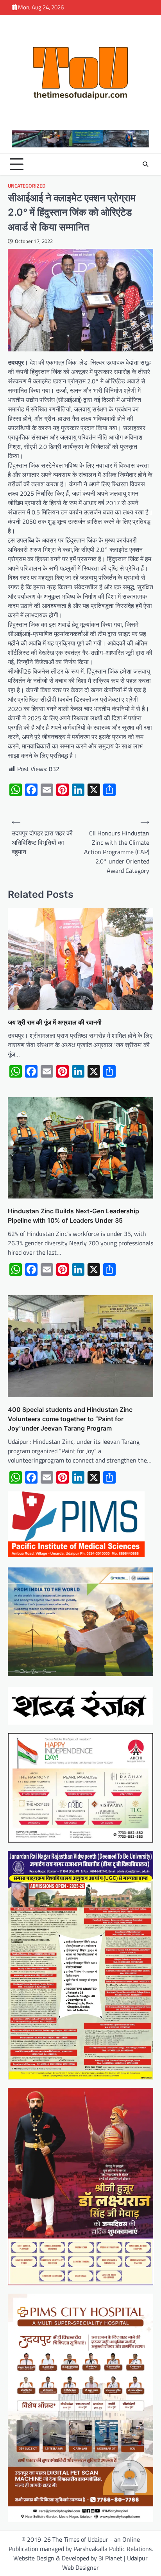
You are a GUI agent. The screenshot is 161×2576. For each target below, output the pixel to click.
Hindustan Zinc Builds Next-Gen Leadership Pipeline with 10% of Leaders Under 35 (73, 1216)
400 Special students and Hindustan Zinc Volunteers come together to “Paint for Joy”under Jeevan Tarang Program (70, 1419)
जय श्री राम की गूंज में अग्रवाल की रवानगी (55, 1022)
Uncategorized (27, 186)
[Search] (145, 164)
